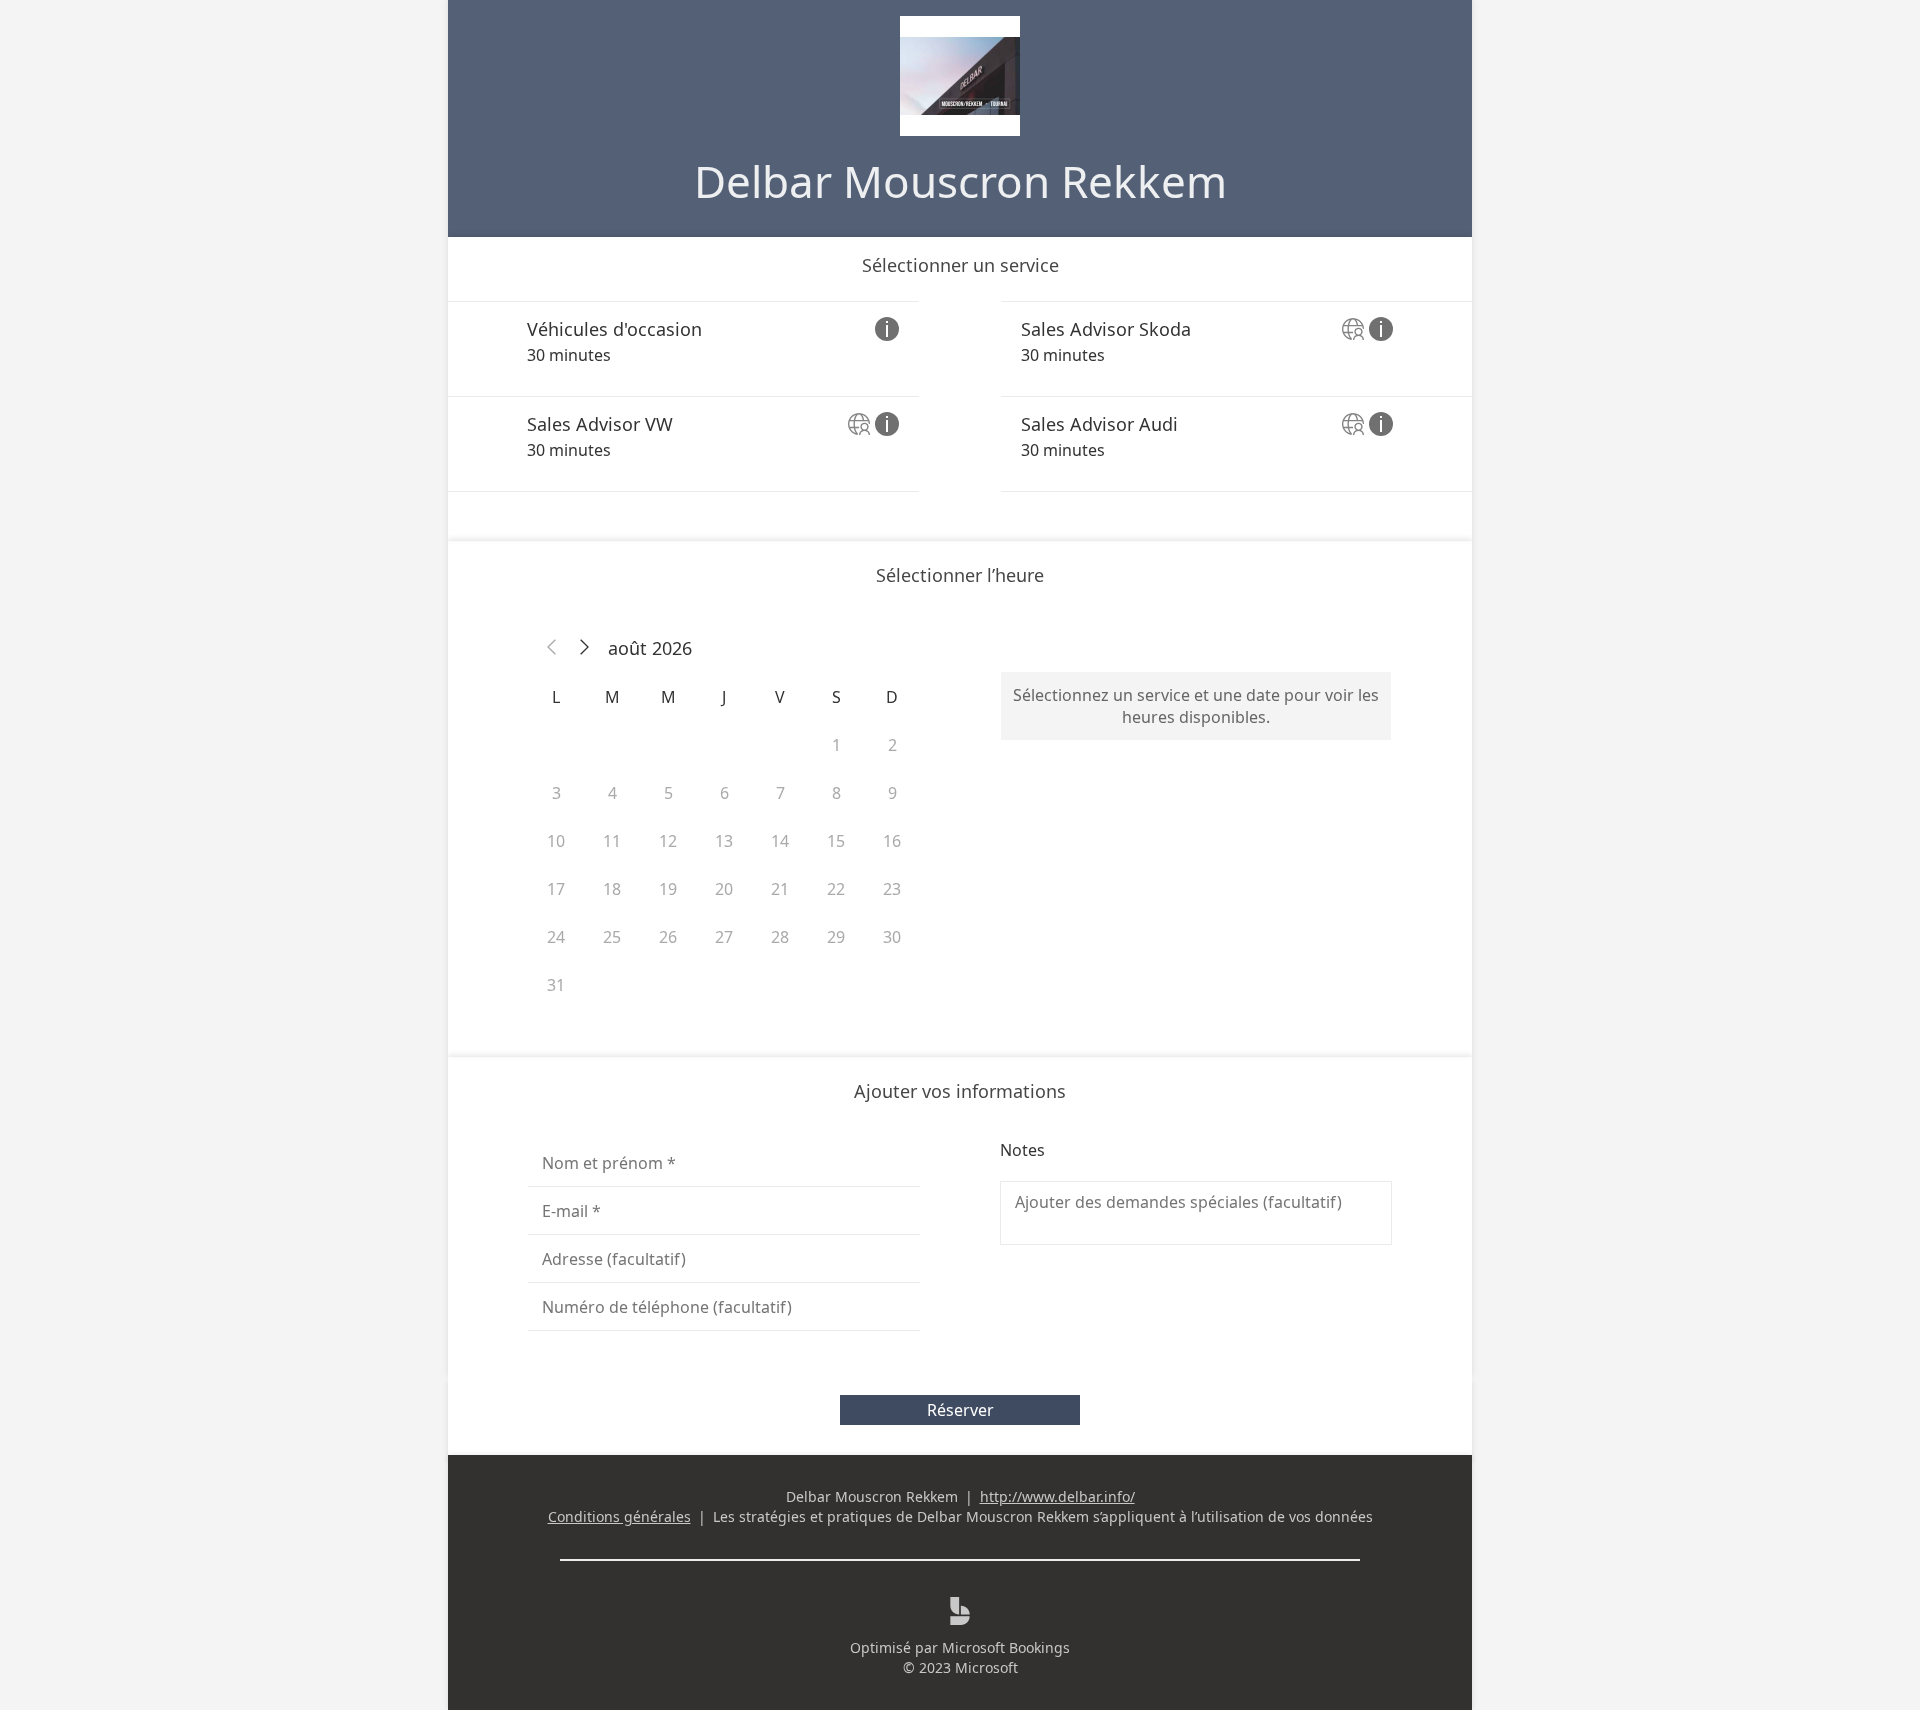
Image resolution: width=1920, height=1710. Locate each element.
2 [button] (892, 745)
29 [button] (836, 937)
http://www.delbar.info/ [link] (1057, 1496)
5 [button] (668, 793)
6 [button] (724, 793)
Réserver (960, 1410)
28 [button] (780, 937)
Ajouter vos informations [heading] (960, 1091)
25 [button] (612, 937)
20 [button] (724, 889)
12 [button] (668, 841)
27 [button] (724, 937)
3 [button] (556, 793)
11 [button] (612, 841)
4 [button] (612, 793)
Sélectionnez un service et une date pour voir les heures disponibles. (1196, 706)
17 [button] (556, 889)
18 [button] (612, 889)
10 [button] (556, 841)
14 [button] (780, 841)
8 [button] (836, 793)
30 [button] (892, 937)
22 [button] (836, 889)
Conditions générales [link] (619, 1516)
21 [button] (780, 889)
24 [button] (556, 937)
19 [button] (668, 889)
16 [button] (892, 841)
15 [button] (836, 841)
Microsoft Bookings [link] (1006, 1647)
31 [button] (556, 985)
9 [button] (892, 793)
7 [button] (780, 793)
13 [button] (724, 841)
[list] (960, 396)
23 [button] (892, 889)
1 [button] (836, 745)
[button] (552, 648)
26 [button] (668, 937)
